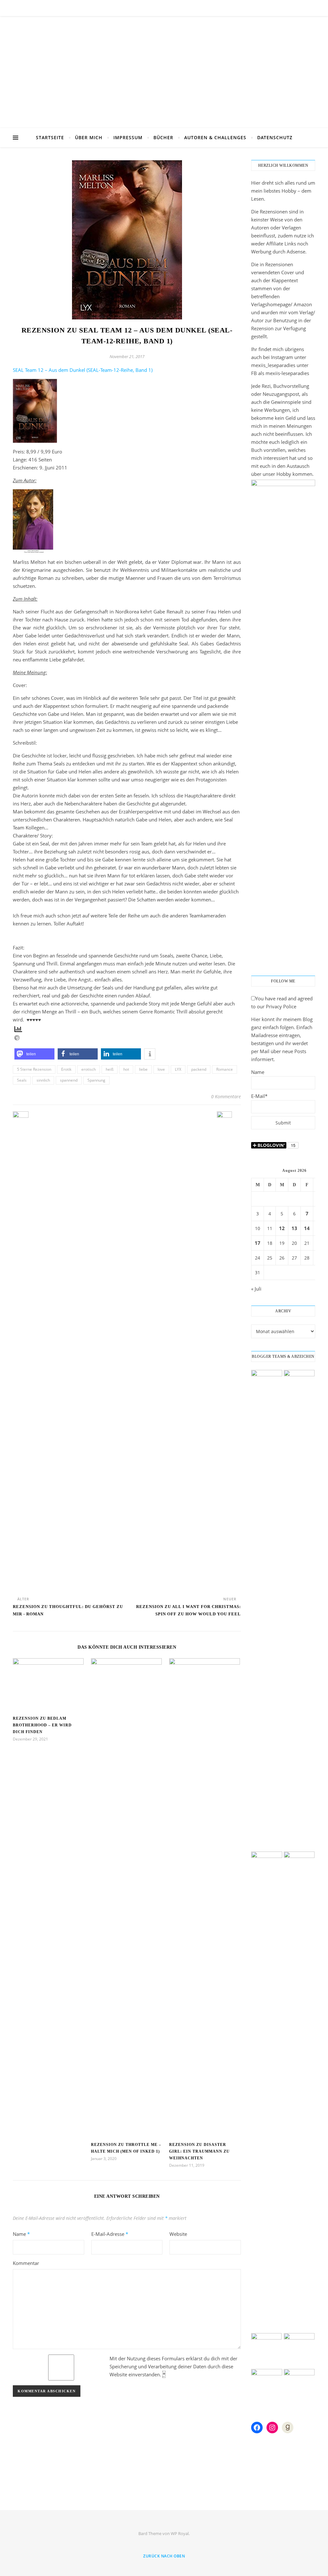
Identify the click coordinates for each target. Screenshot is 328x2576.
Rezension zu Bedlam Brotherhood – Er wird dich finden (42, 1725)
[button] (34, 1054)
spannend (69, 1080)
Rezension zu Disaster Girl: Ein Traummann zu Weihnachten (199, 2151)
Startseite (50, 137)
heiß (110, 1069)
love (161, 1069)
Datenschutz (275, 137)
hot (126, 1069)
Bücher (163, 137)
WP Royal (180, 2533)
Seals (22, 1080)
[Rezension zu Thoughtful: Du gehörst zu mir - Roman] (25, 1351)
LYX (178, 1069)
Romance (225, 1069)
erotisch (89, 1069)
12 (282, 1228)
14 (307, 1228)
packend (199, 1069)
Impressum (128, 137)
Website (178, 2234)
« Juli (256, 1289)
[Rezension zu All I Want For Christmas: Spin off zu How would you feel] (229, 1351)
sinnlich (43, 1080)
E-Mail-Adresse (110, 2234)
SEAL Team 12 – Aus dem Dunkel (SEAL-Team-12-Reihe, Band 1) (83, 370)
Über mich (89, 137)
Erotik (66, 1069)
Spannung (96, 1080)
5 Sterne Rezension (34, 1069)
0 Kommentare (226, 1096)
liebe (143, 1069)
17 (258, 1243)
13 (294, 1228)
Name (21, 2234)
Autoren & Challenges (215, 137)
